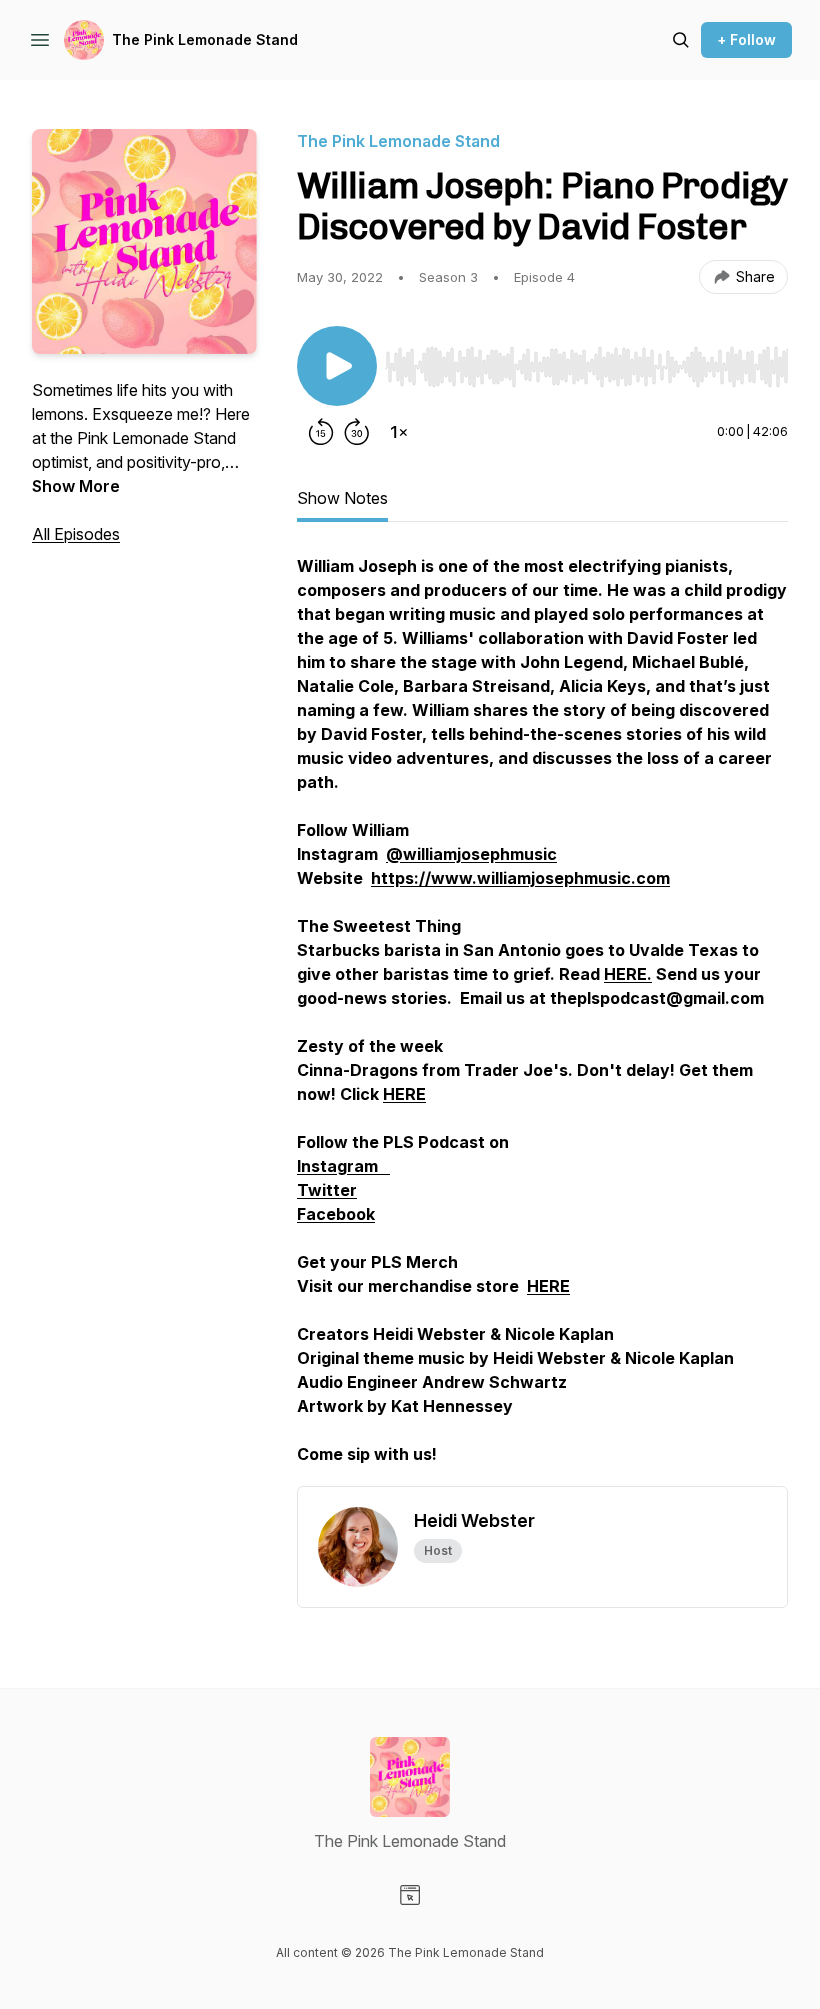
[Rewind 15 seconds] (321, 432)
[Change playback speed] (399, 432)
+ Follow (746, 39)
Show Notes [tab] (342, 498)
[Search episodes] (681, 40)
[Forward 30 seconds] (357, 432)
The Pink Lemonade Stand (205, 39)
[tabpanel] (542, 1020)
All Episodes (76, 534)
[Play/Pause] (337, 366)
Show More (76, 486)
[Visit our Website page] (410, 1895)
